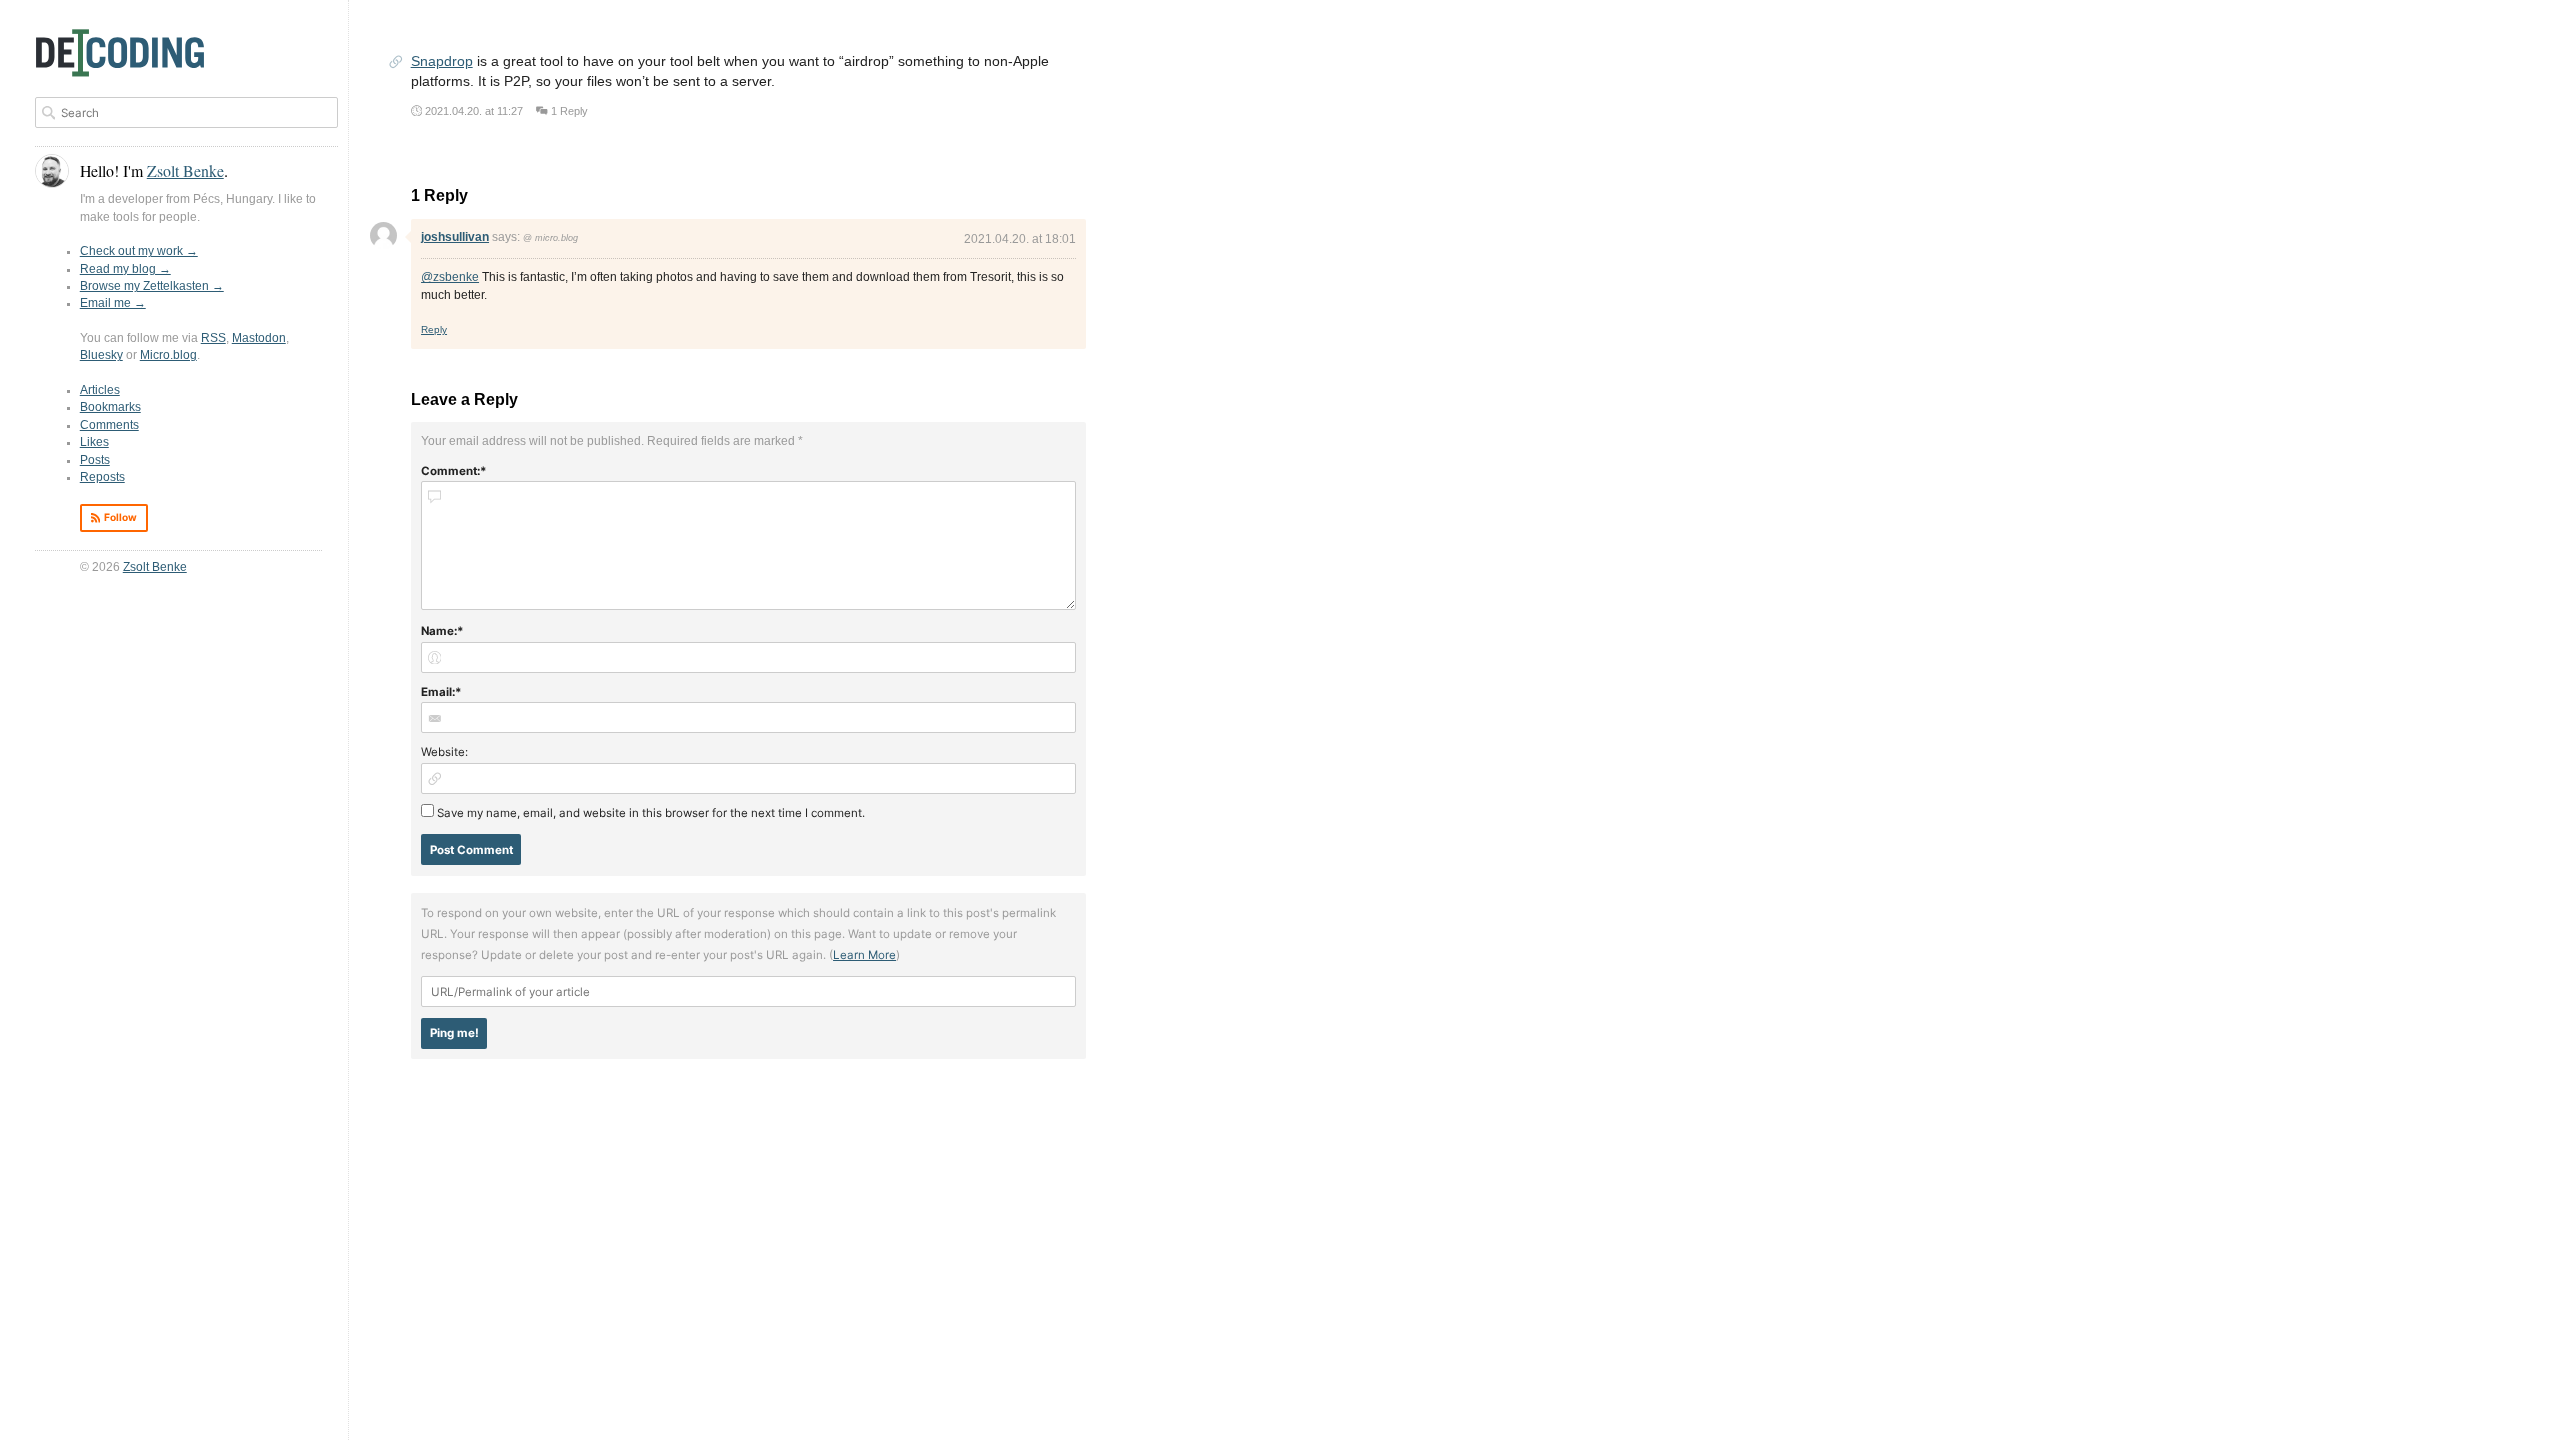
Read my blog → (125, 269)
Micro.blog (168, 355)
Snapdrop (442, 61)
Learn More (864, 955)
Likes (94, 442)
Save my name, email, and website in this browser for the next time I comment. (651, 813)
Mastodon (259, 338)
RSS (213, 338)
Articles (100, 390)
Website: (444, 752)
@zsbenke (450, 277)
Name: (439, 631)
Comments (109, 425)
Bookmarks (110, 407)
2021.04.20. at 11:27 (474, 111)
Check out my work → (139, 251)
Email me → (113, 303)
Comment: (450, 471)
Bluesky (101, 355)
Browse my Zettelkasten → (152, 286)
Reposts (102, 477)
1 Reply (569, 111)
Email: (438, 692)
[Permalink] (396, 63)
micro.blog (556, 238)
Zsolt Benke (155, 567)
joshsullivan (455, 237)
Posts (95, 460)
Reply (434, 329)
